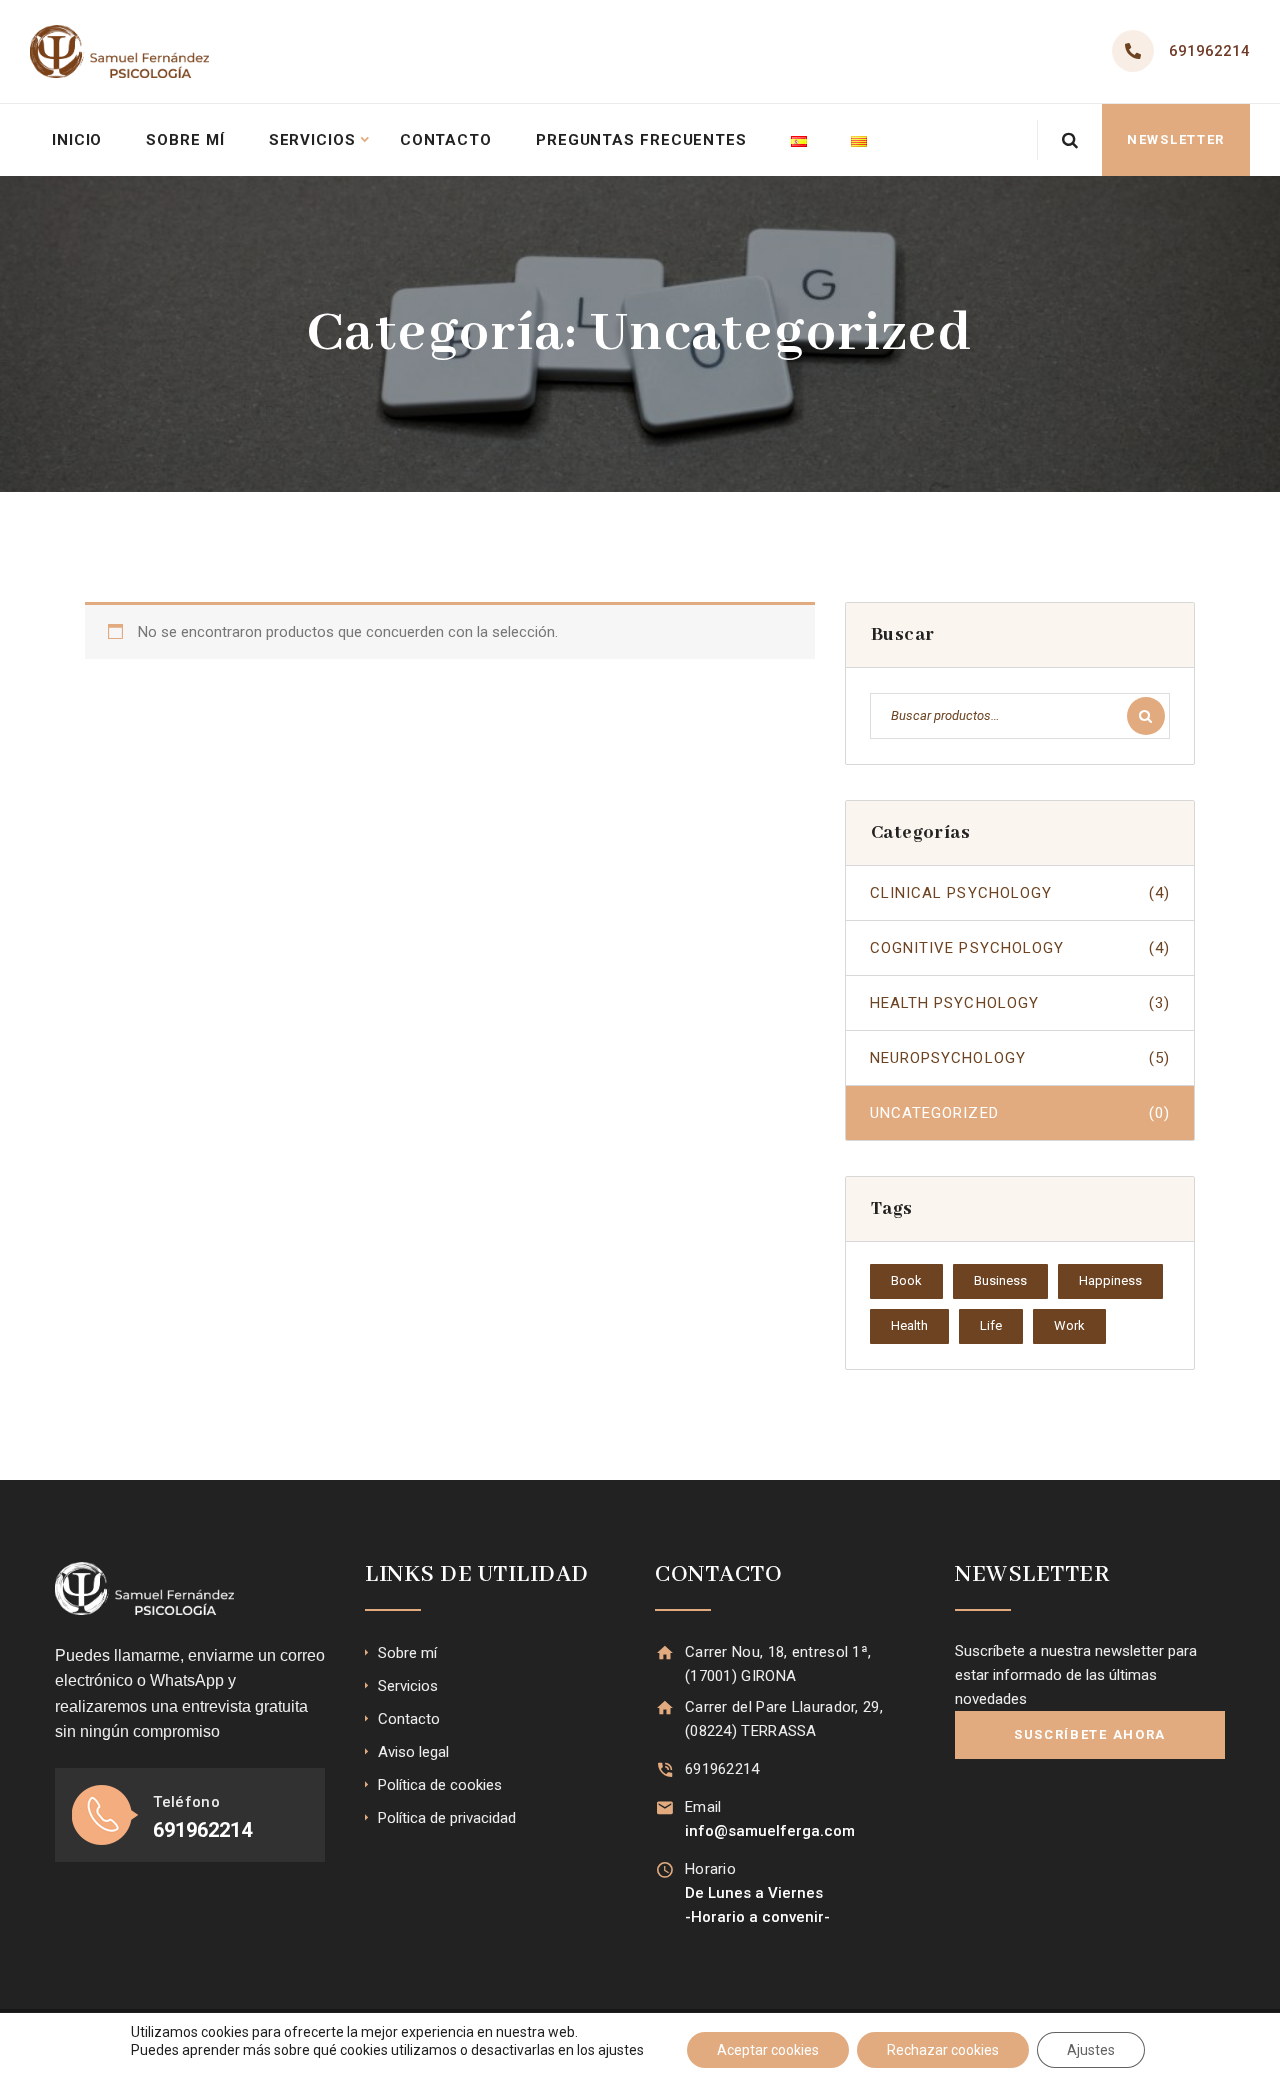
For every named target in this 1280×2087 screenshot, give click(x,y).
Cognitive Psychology (1020, 948)
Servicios (312, 140)
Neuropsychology (1020, 1058)
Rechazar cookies (943, 2050)
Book (906, 1280)
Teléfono (186, 1802)
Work (1069, 1325)
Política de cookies (440, 1785)
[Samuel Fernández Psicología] (119, 51)
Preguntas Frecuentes (641, 140)
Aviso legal (413, 1752)
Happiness (1110, 1280)
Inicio (77, 140)
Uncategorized (1020, 1113)
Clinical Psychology (1020, 893)
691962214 (1209, 51)
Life (991, 1325)
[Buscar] (1146, 716)
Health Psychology (1020, 1003)
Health (909, 1325)
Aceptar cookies (768, 2050)
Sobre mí (185, 140)
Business (1000, 1280)
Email (703, 1807)
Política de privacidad (447, 1818)
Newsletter (1176, 139)
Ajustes (1091, 2050)
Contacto (446, 140)
